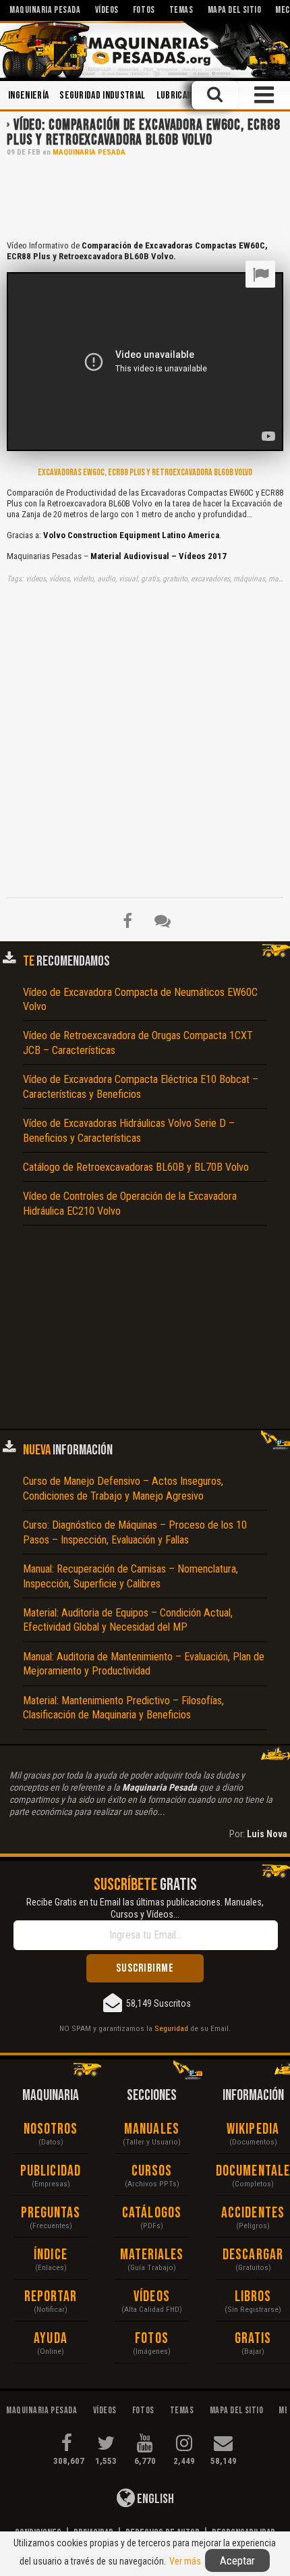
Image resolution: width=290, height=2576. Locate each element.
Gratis (253, 2339)
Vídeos (152, 2297)
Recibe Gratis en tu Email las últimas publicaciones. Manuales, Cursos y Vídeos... (145, 1908)
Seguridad (171, 2028)
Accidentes (253, 2213)
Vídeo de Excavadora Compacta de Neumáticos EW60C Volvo (140, 999)
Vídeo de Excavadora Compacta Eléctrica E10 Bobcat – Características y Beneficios (141, 1086)
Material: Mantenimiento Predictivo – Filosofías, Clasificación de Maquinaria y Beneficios (123, 1708)
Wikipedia (253, 2129)
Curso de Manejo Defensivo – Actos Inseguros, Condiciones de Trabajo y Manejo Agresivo (123, 1488)
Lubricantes (182, 96)
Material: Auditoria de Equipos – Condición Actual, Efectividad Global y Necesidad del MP (128, 1620)
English (154, 2499)
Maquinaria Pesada (89, 152)
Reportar (51, 2297)
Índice (51, 2255)
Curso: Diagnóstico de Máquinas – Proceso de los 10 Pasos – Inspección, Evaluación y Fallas (135, 1532)
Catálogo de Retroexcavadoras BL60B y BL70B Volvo (136, 1167)
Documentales (253, 2171)
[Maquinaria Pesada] (145, 50)
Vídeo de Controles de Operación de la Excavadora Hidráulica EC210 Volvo (130, 1203)
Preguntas (51, 2213)
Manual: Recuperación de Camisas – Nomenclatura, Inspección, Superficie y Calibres (130, 1576)
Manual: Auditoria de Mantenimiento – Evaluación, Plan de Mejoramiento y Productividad (144, 1664)
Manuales (152, 2129)
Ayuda (51, 2339)
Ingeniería (28, 96)
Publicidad (51, 2171)
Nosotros (51, 2129)
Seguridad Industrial (102, 96)
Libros (253, 2297)
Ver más (185, 2561)
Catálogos (152, 2213)
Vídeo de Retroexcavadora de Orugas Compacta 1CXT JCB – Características (138, 1043)
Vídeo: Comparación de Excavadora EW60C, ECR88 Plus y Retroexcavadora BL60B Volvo (143, 133)
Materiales (152, 2255)
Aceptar (237, 2560)
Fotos (152, 2339)
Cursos (152, 2171)
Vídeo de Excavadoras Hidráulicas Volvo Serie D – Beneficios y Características (129, 1130)
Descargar (253, 2255)
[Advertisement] (145, 197)
